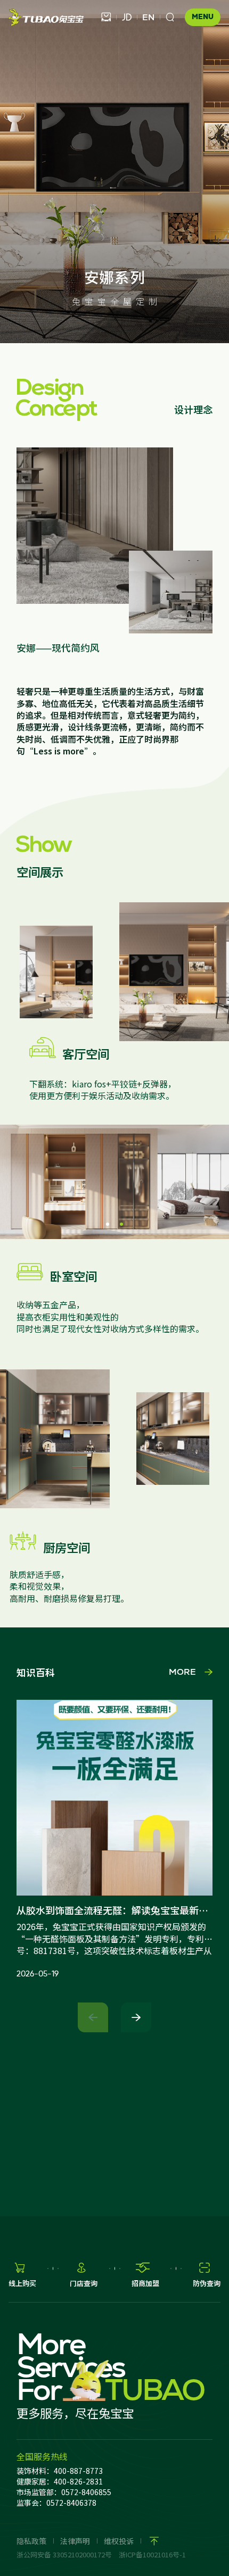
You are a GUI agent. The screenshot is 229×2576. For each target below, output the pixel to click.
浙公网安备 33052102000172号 (64, 2554)
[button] (108, 1224)
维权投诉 (119, 2541)
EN (148, 17)
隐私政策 (31, 2541)
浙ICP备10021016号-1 (152, 2554)
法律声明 (75, 2541)
